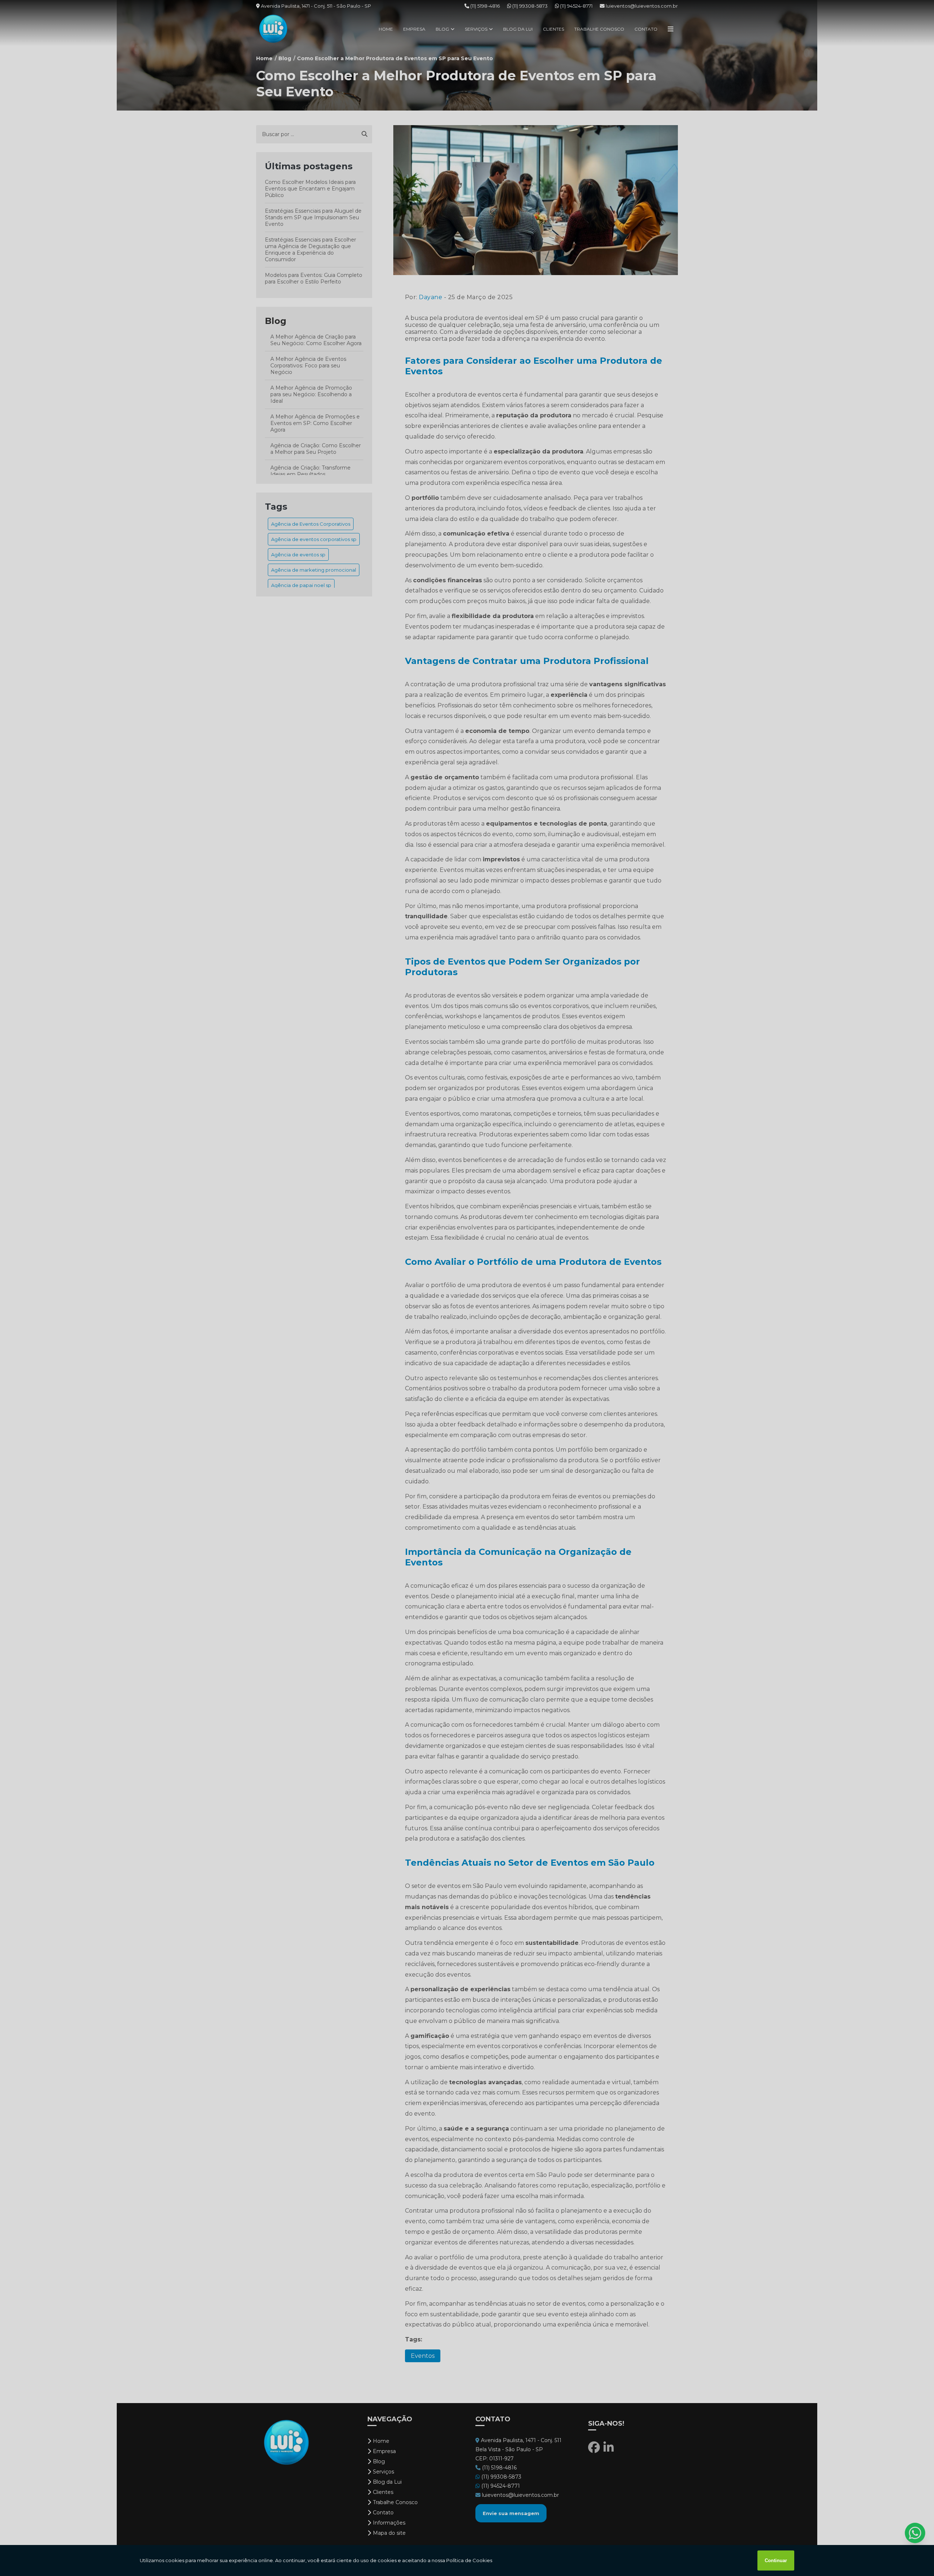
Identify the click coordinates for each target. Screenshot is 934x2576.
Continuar (776, 2560)
